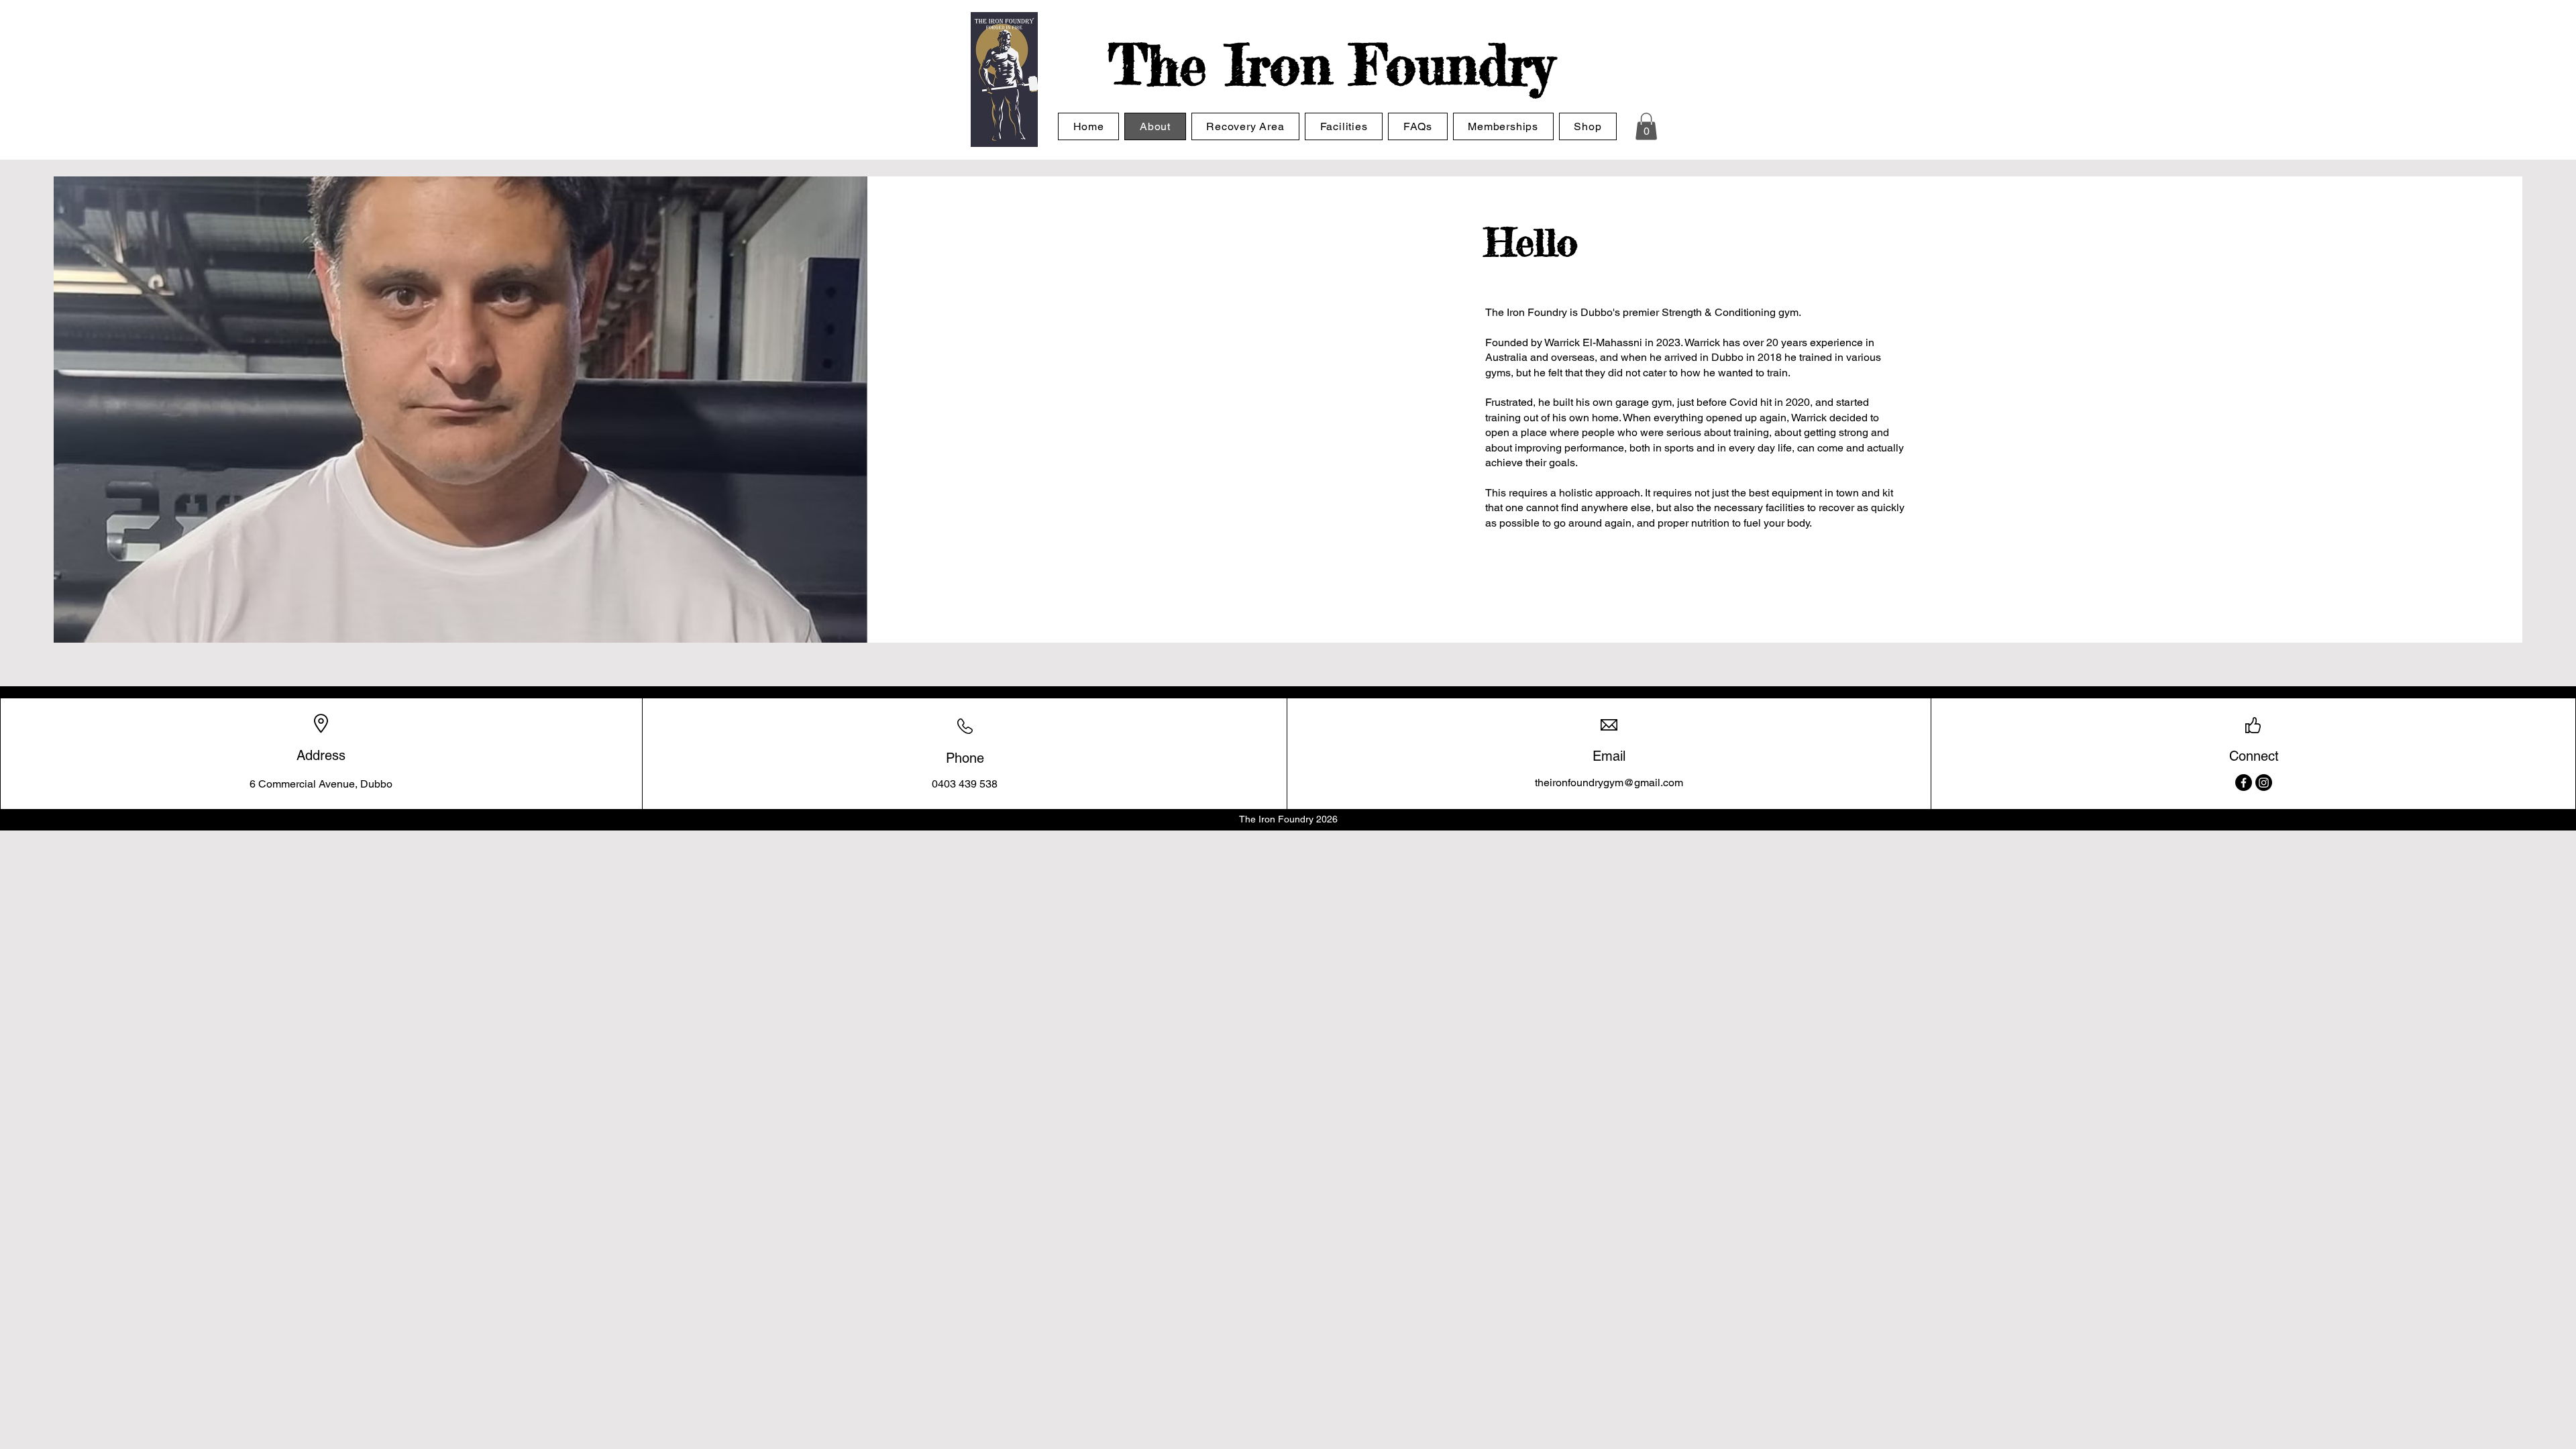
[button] (1646, 126)
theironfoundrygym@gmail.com (1609, 783)
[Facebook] (2244, 783)
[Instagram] (2264, 783)
